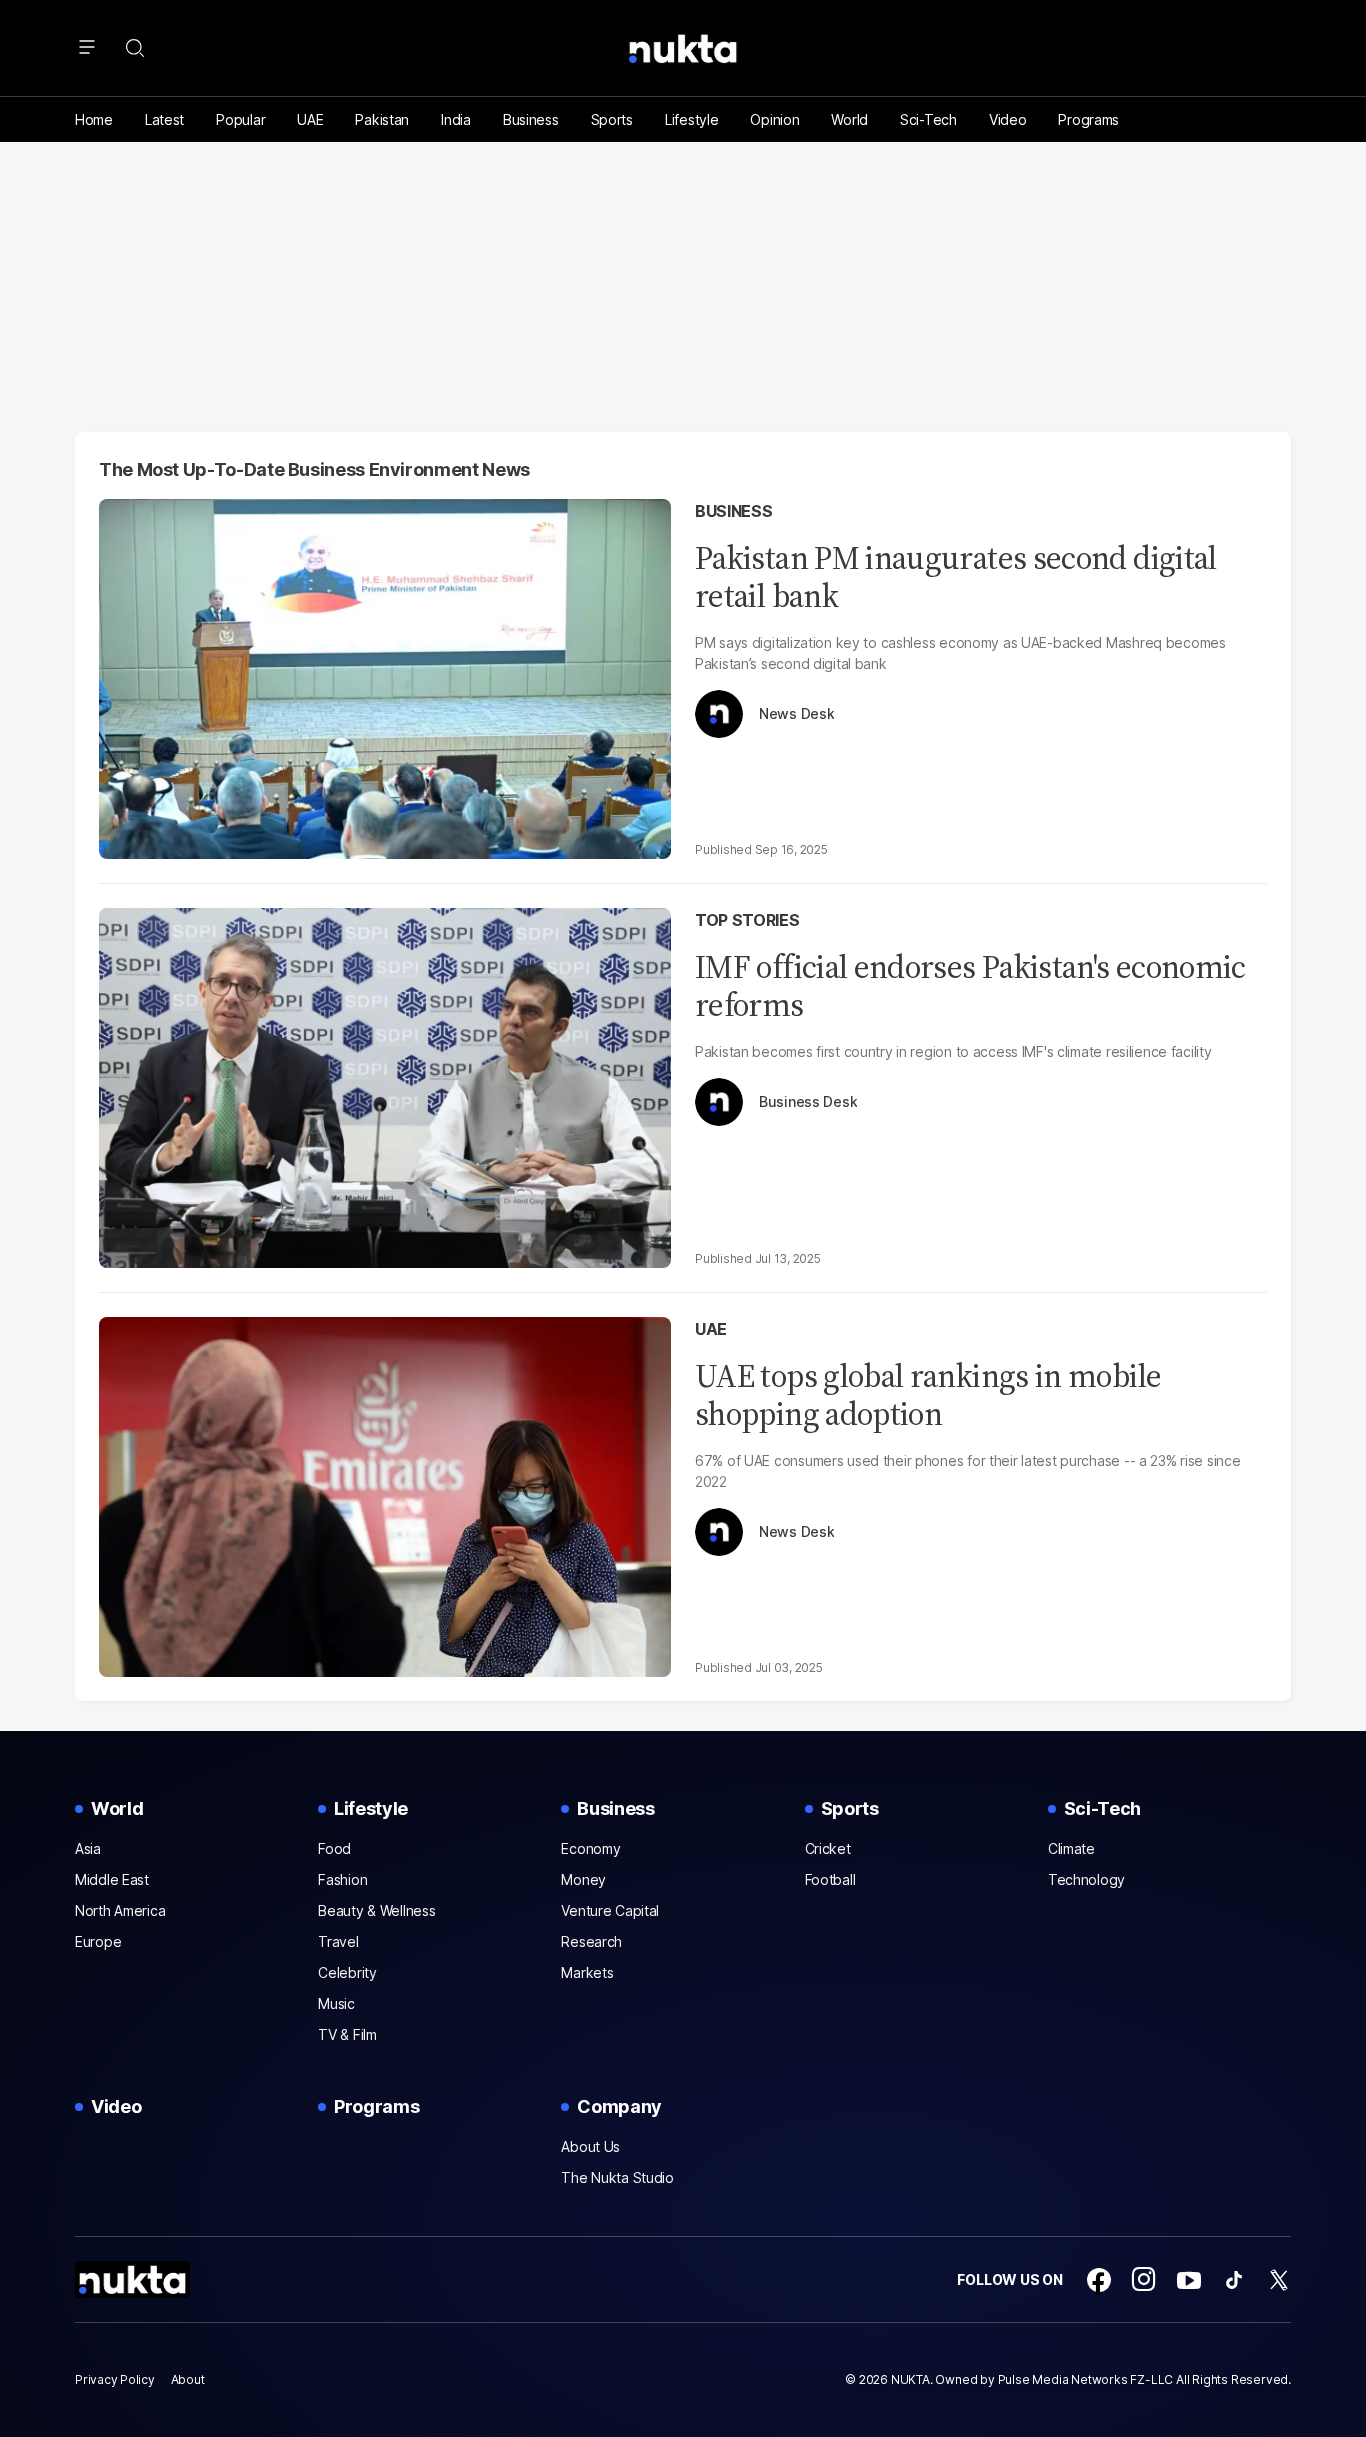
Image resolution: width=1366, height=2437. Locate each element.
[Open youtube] (1189, 2280)
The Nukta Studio (617, 2177)
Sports (612, 119)
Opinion (774, 119)
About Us (590, 2146)
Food (334, 1848)
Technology (1086, 1879)
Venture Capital (610, 1910)
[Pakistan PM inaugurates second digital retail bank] (385, 676)
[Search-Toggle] (135, 48)
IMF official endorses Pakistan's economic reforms (970, 986)
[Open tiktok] (1234, 2280)
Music (336, 2003)
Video (1008, 119)
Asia (88, 1848)
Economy (590, 1848)
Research (591, 1941)
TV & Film (347, 2034)
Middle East (112, 1879)
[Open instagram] (1144, 2280)
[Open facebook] (1099, 2280)
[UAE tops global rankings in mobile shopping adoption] (385, 1494)
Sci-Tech (928, 119)
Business (531, 119)
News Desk (796, 714)
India (456, 119)
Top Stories (747, 920)
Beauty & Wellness (376, 1910)
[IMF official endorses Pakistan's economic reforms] (385, 1085)
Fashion (342, 1879)
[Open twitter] (1279, 2280)
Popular (240, 119)
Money (583, 1879)
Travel (338, 1941)
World (849, 119)
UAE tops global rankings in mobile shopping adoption (928, 1395)
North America (120, 1910)
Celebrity (347, 1972)
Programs (1088, 119)
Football (830, 1879)
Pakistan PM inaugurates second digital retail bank (956, 577)
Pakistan (382, 119)
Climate (1071, 1848)
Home (94, 119)
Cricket (828, 1848)
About (188, 2379)
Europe (98, 1941)
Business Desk (808, 1102)
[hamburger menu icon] (87, 48)
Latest (164, 119)
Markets (587, 1972)
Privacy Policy (115, 2379)
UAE (310, 119)
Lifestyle (691, 119)
